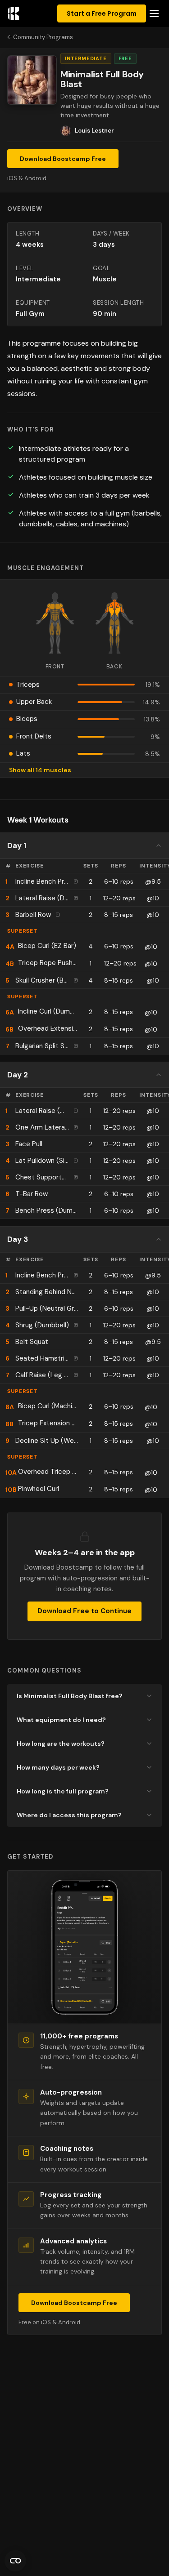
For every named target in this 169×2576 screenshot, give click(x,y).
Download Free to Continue (84, 1611)
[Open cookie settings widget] (15, 2561)
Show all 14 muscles (40, 770)
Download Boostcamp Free (63, 159)
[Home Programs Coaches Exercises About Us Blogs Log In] (154, 14)
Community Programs (43, 37)
